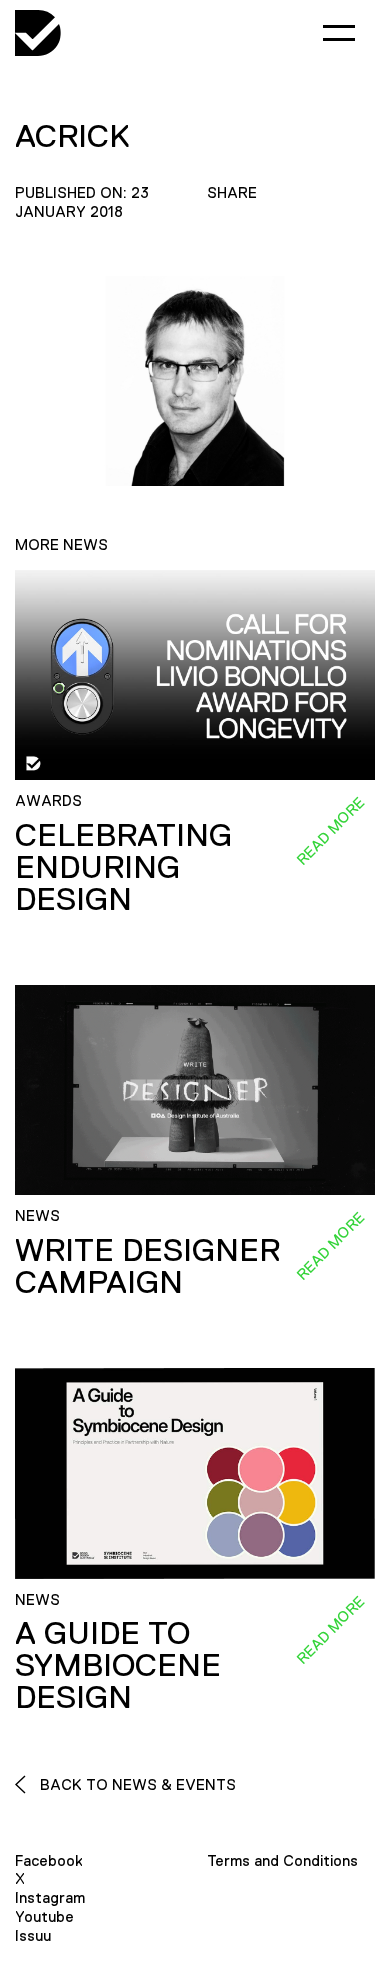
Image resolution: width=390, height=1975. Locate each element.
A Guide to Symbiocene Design (118, 1665)
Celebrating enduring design (123, 867)
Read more (330, 831)
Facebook (49, 1860)
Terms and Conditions (282, 1860)
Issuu (33, 1935)
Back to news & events (136, 1784)
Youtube (44, 1916)
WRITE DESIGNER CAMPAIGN (147, 1266)
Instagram (50, 1897)
